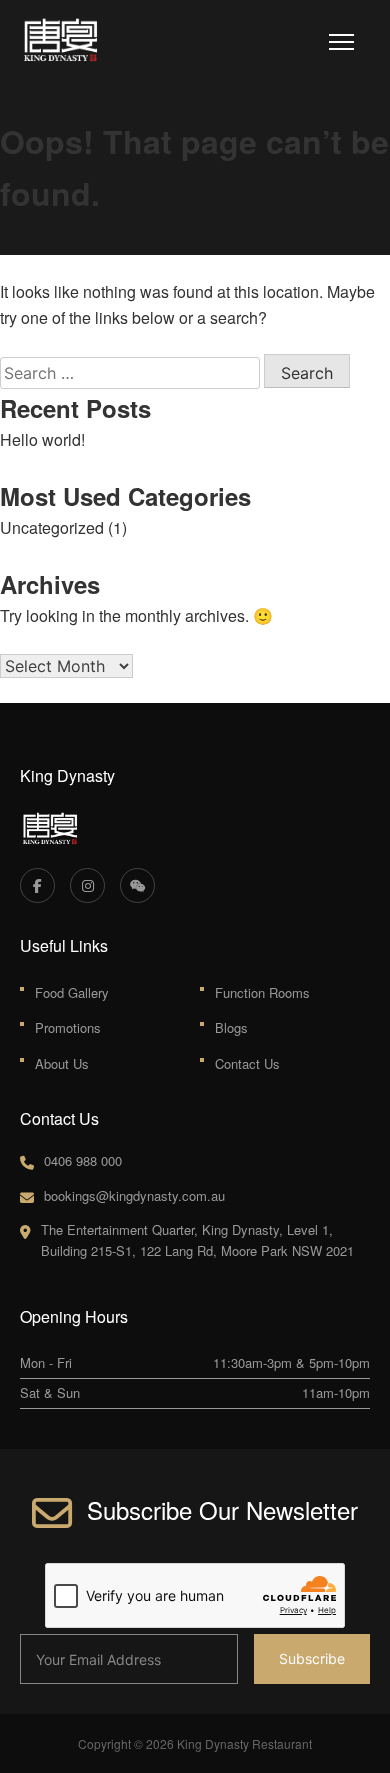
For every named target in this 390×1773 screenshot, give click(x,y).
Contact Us (247, 1063)
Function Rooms (262, 992)
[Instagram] (87, 885)
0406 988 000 (83, 1160)
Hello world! (42, 439)
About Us (62, 1063)
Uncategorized (52, 527)
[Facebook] (37, 885)
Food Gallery (72, 992)
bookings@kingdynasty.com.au (134, 1195)
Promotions (68, 1027)
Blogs (231, 1027)
